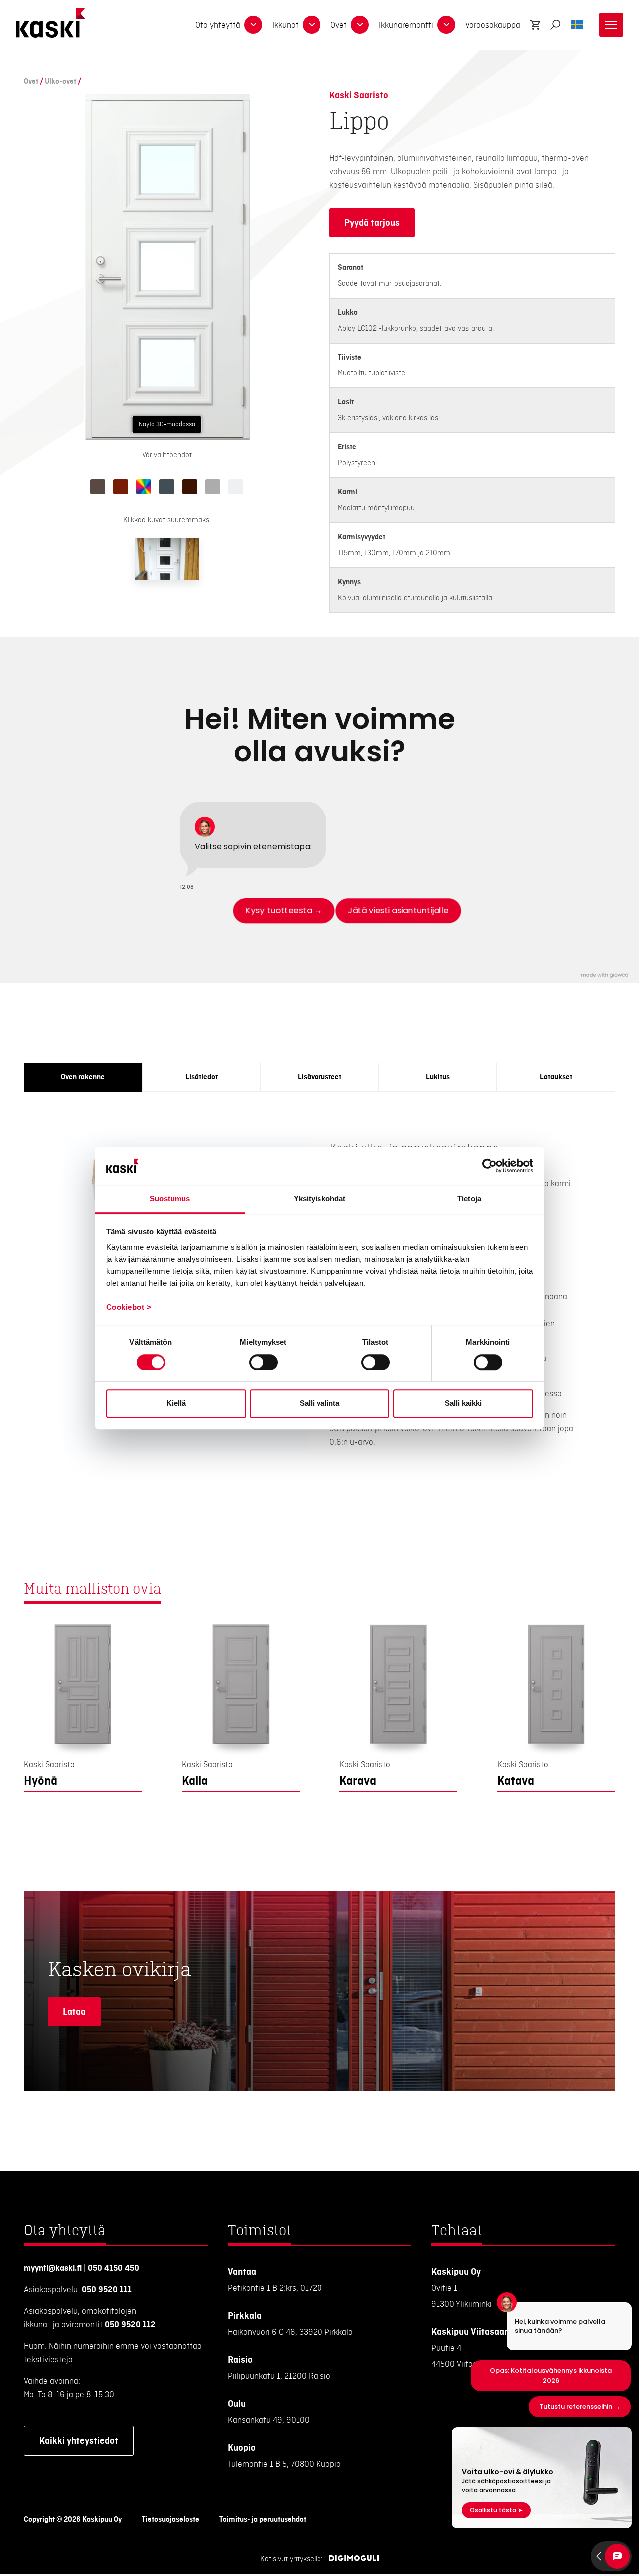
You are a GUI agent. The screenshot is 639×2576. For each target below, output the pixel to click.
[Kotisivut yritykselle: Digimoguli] (354, 2559)
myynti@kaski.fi (53, 2268)
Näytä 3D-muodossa (167, 424)
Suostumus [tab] (170, 1199)
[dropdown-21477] (253, 25)
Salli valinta (319, 1403)
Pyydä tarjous (372, 223)
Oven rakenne (83, 1077)
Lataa (74, 2012)
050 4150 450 (114, 2268)
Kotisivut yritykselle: (292, 2559)
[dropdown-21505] (446, 25)
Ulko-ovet (61, 82)
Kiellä (176, 1403)
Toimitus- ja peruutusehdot (263, 2520)
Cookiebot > (129, 1307)
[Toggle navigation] (611, 25)
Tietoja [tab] (469, 1199)
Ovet (31, 82)
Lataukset (556, 1077)
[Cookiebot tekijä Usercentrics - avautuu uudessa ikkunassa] (489, 1166)
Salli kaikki (463, 1403)
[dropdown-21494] (360, 25)
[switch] (263, 1362)
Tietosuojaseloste (170, 2520)
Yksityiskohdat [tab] (319, 1199)
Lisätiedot (201, 1077)
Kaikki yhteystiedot (79, 2441)
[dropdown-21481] (312, 25)
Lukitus (438, 1077)
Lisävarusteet (319, 1077)
